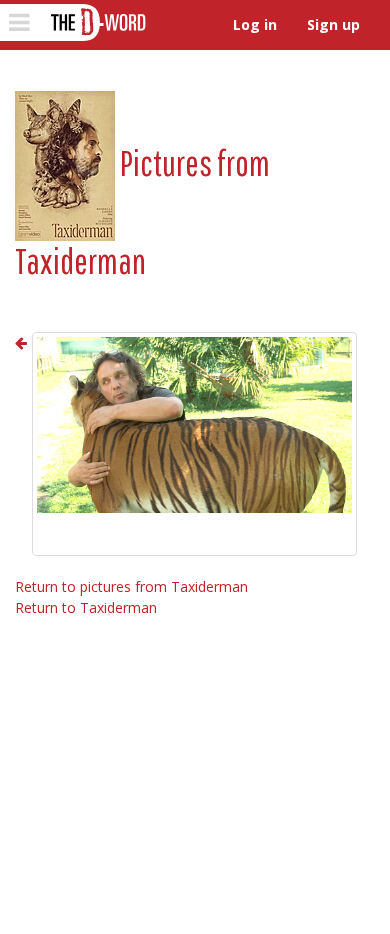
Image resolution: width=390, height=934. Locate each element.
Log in (255, 24)
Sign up (333, 24)
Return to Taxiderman (86, 607)
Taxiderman (80, 260)
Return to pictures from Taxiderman (131, 586)
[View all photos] (65, 162)
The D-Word (96, 22)
